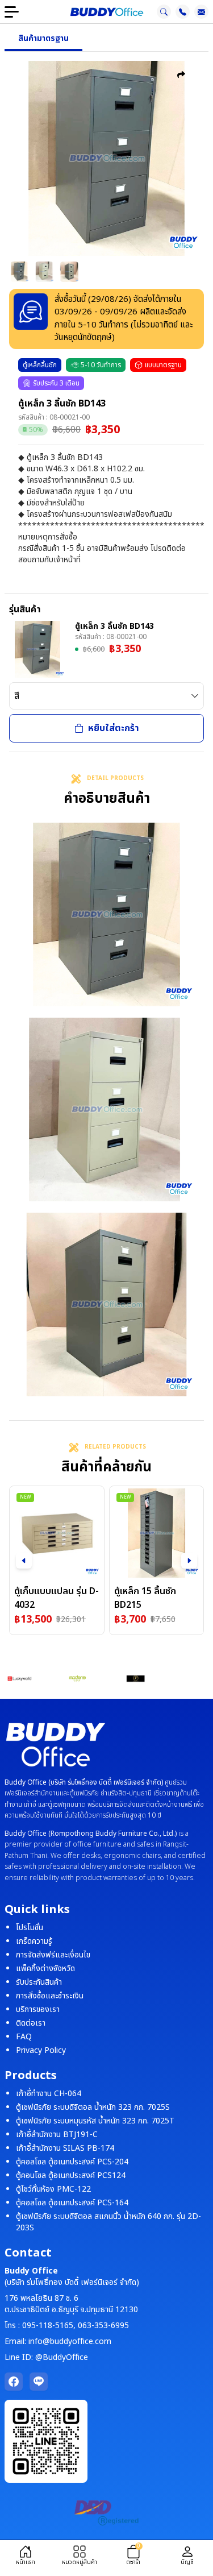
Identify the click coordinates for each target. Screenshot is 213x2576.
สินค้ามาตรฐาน (43, 38)
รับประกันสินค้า (39, 1982)
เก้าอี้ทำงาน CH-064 (49, 2094)
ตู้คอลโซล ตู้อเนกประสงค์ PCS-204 (72, 2162)
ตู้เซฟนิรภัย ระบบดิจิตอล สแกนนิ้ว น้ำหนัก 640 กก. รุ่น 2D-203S (108, 2222)
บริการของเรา (38, 2009)
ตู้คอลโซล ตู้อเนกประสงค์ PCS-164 (72, 2203)
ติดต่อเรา (31, 2023)
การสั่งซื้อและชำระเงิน (50, 1996)
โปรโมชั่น (30, 1928)
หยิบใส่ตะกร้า (114, 728)
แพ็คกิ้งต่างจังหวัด (45, 1969)
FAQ (24, 2037)
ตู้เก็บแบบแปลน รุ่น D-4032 (57, 1598)
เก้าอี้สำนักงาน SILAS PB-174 (65, 2148)
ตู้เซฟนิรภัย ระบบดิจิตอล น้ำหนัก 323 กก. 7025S (93, 2107)
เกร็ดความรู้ (34, 1941)
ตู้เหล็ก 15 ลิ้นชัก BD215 (145, 1598)
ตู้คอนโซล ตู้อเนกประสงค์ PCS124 (71, 2175)
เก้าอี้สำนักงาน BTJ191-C (57, 2135)
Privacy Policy (41, 2050)
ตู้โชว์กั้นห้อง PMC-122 (53, 2189)
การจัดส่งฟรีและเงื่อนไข (53, 1955)
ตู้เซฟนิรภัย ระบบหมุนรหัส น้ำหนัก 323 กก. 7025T (95, 2121)
